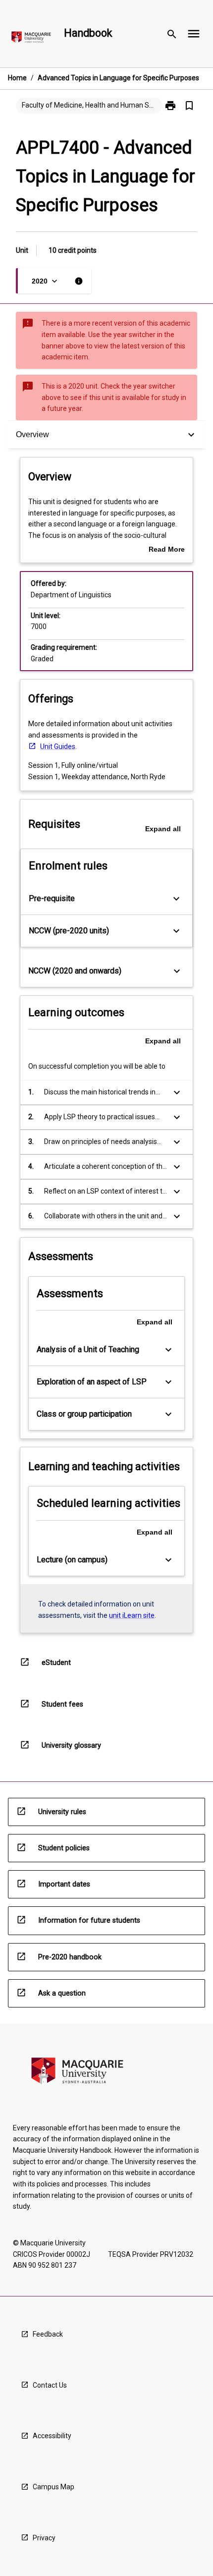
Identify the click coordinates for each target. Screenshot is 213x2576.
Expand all (163, 829)
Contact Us (50, 2385)
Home (17, 78)
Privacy (44, 2538)
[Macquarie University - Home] (31, 39)
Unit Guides (58, 746)
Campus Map (53, 2487)
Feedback (48, 2334)
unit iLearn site (132, 1615)
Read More (167, 550)
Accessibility (52, 2436)
